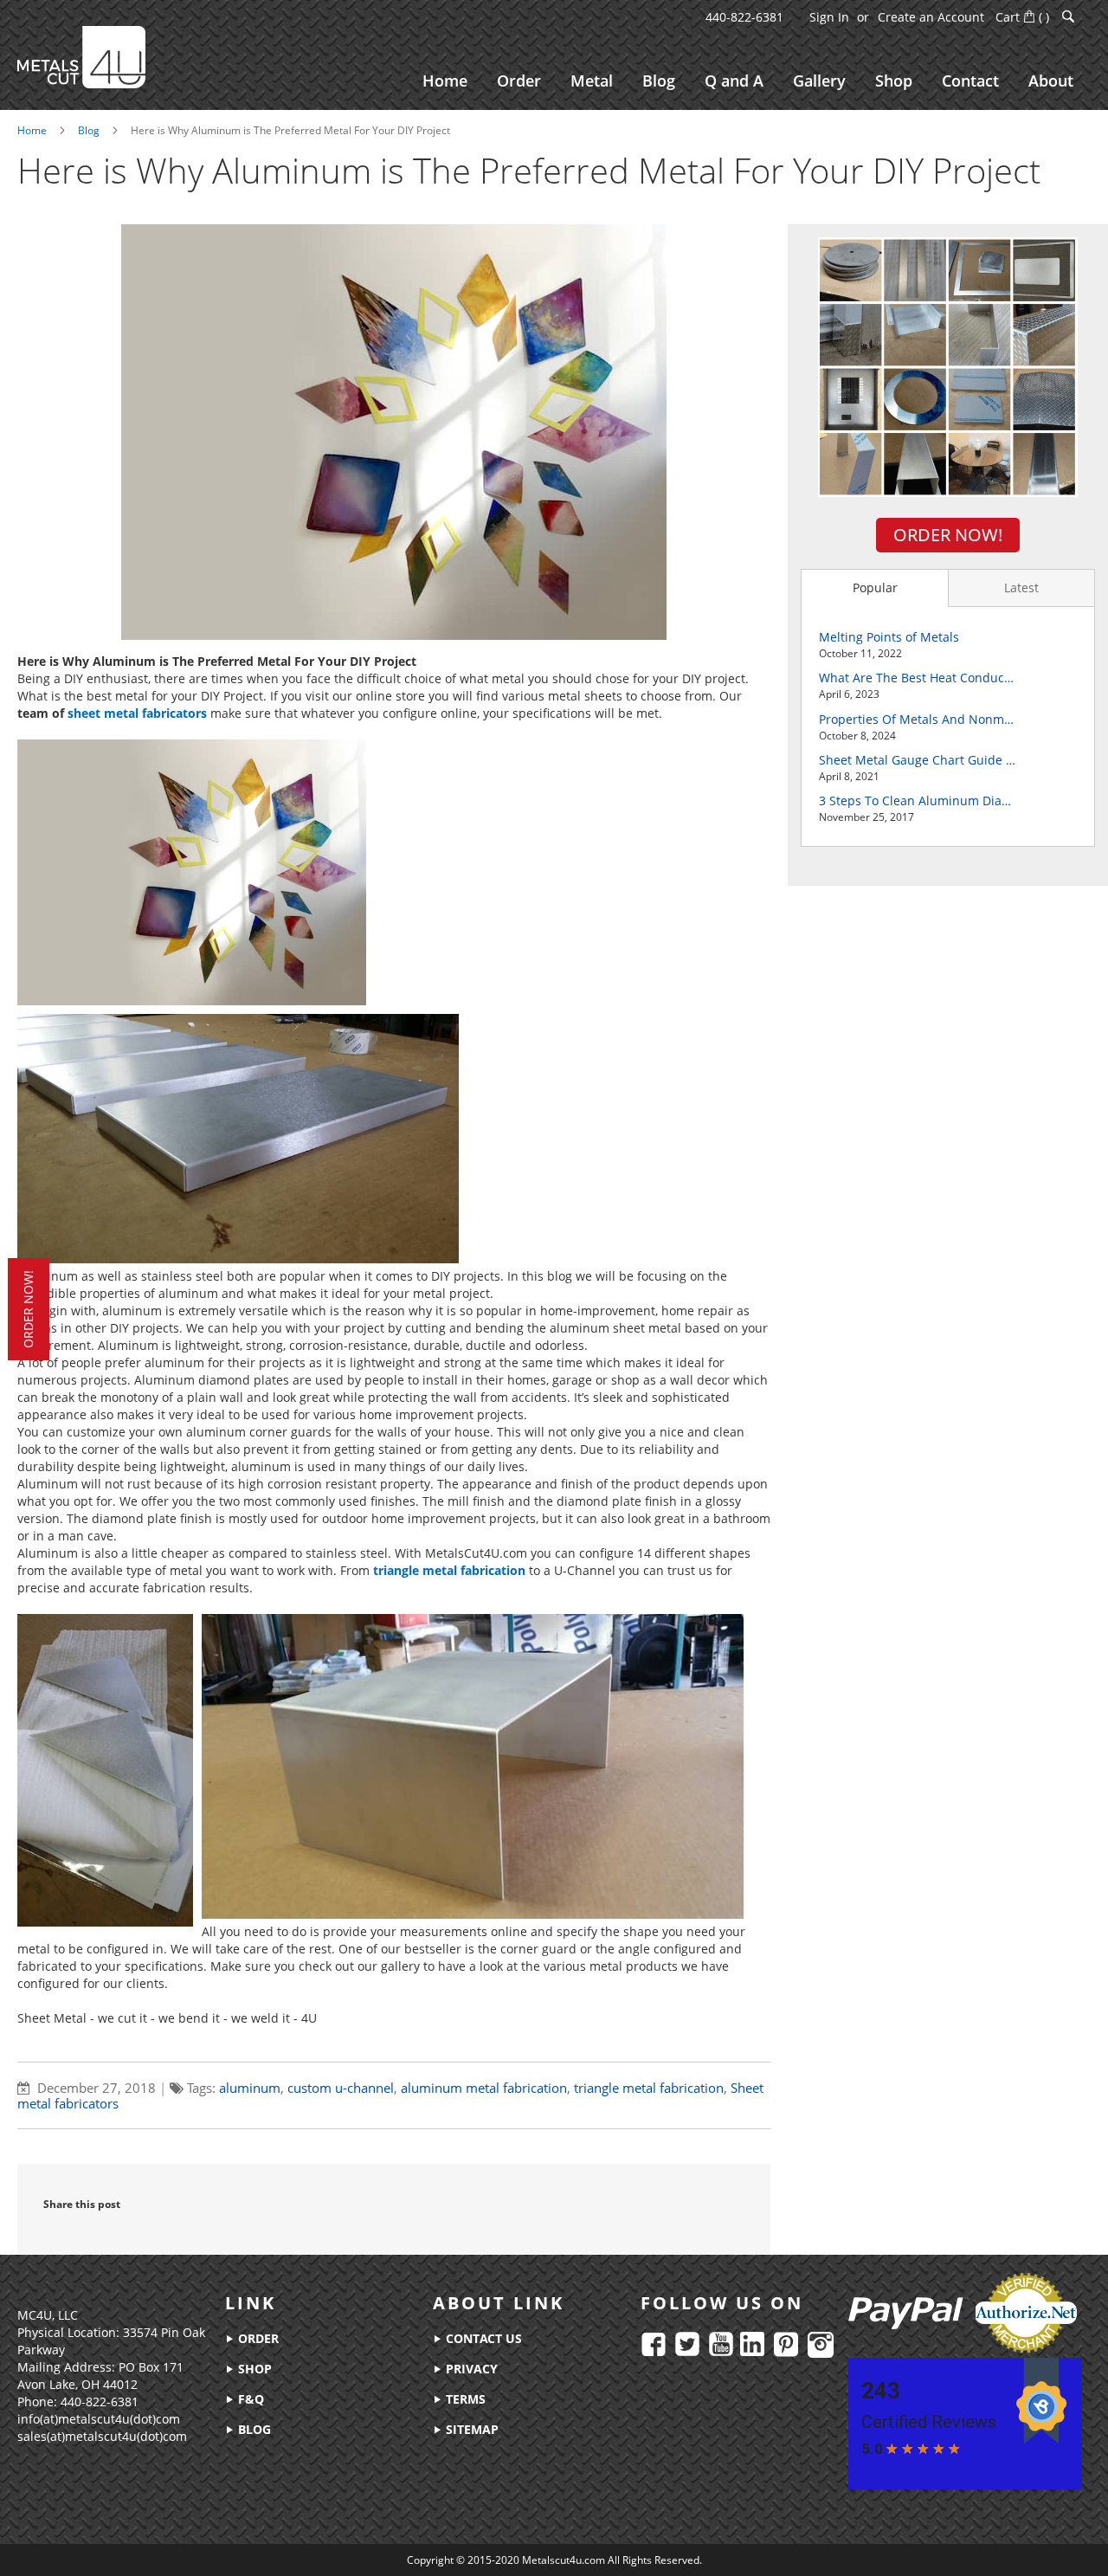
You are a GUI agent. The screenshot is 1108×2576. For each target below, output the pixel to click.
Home (32, 130)
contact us (482, 2338)
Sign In (829, 17)
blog (253, 2429)
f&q (249, 2399)
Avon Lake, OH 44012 (77, 2384)
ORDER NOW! (948, 535)
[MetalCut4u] (81, 57)
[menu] (748, 81)
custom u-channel (341, 2088)
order (257, 2338)
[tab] (874, 588)
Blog (89, 130)
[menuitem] (445, 81)
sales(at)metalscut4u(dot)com (102, 2436)
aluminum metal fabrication (484, 2088)
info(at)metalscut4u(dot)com (99, 2419)
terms (464, 2399)
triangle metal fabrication (649, 2088)
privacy (470, 2369)
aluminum (250, 2088)
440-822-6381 (744, 17)
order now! (28, 1309)
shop (253, 2369)
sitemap (470, 2429)
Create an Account (931, 17)
